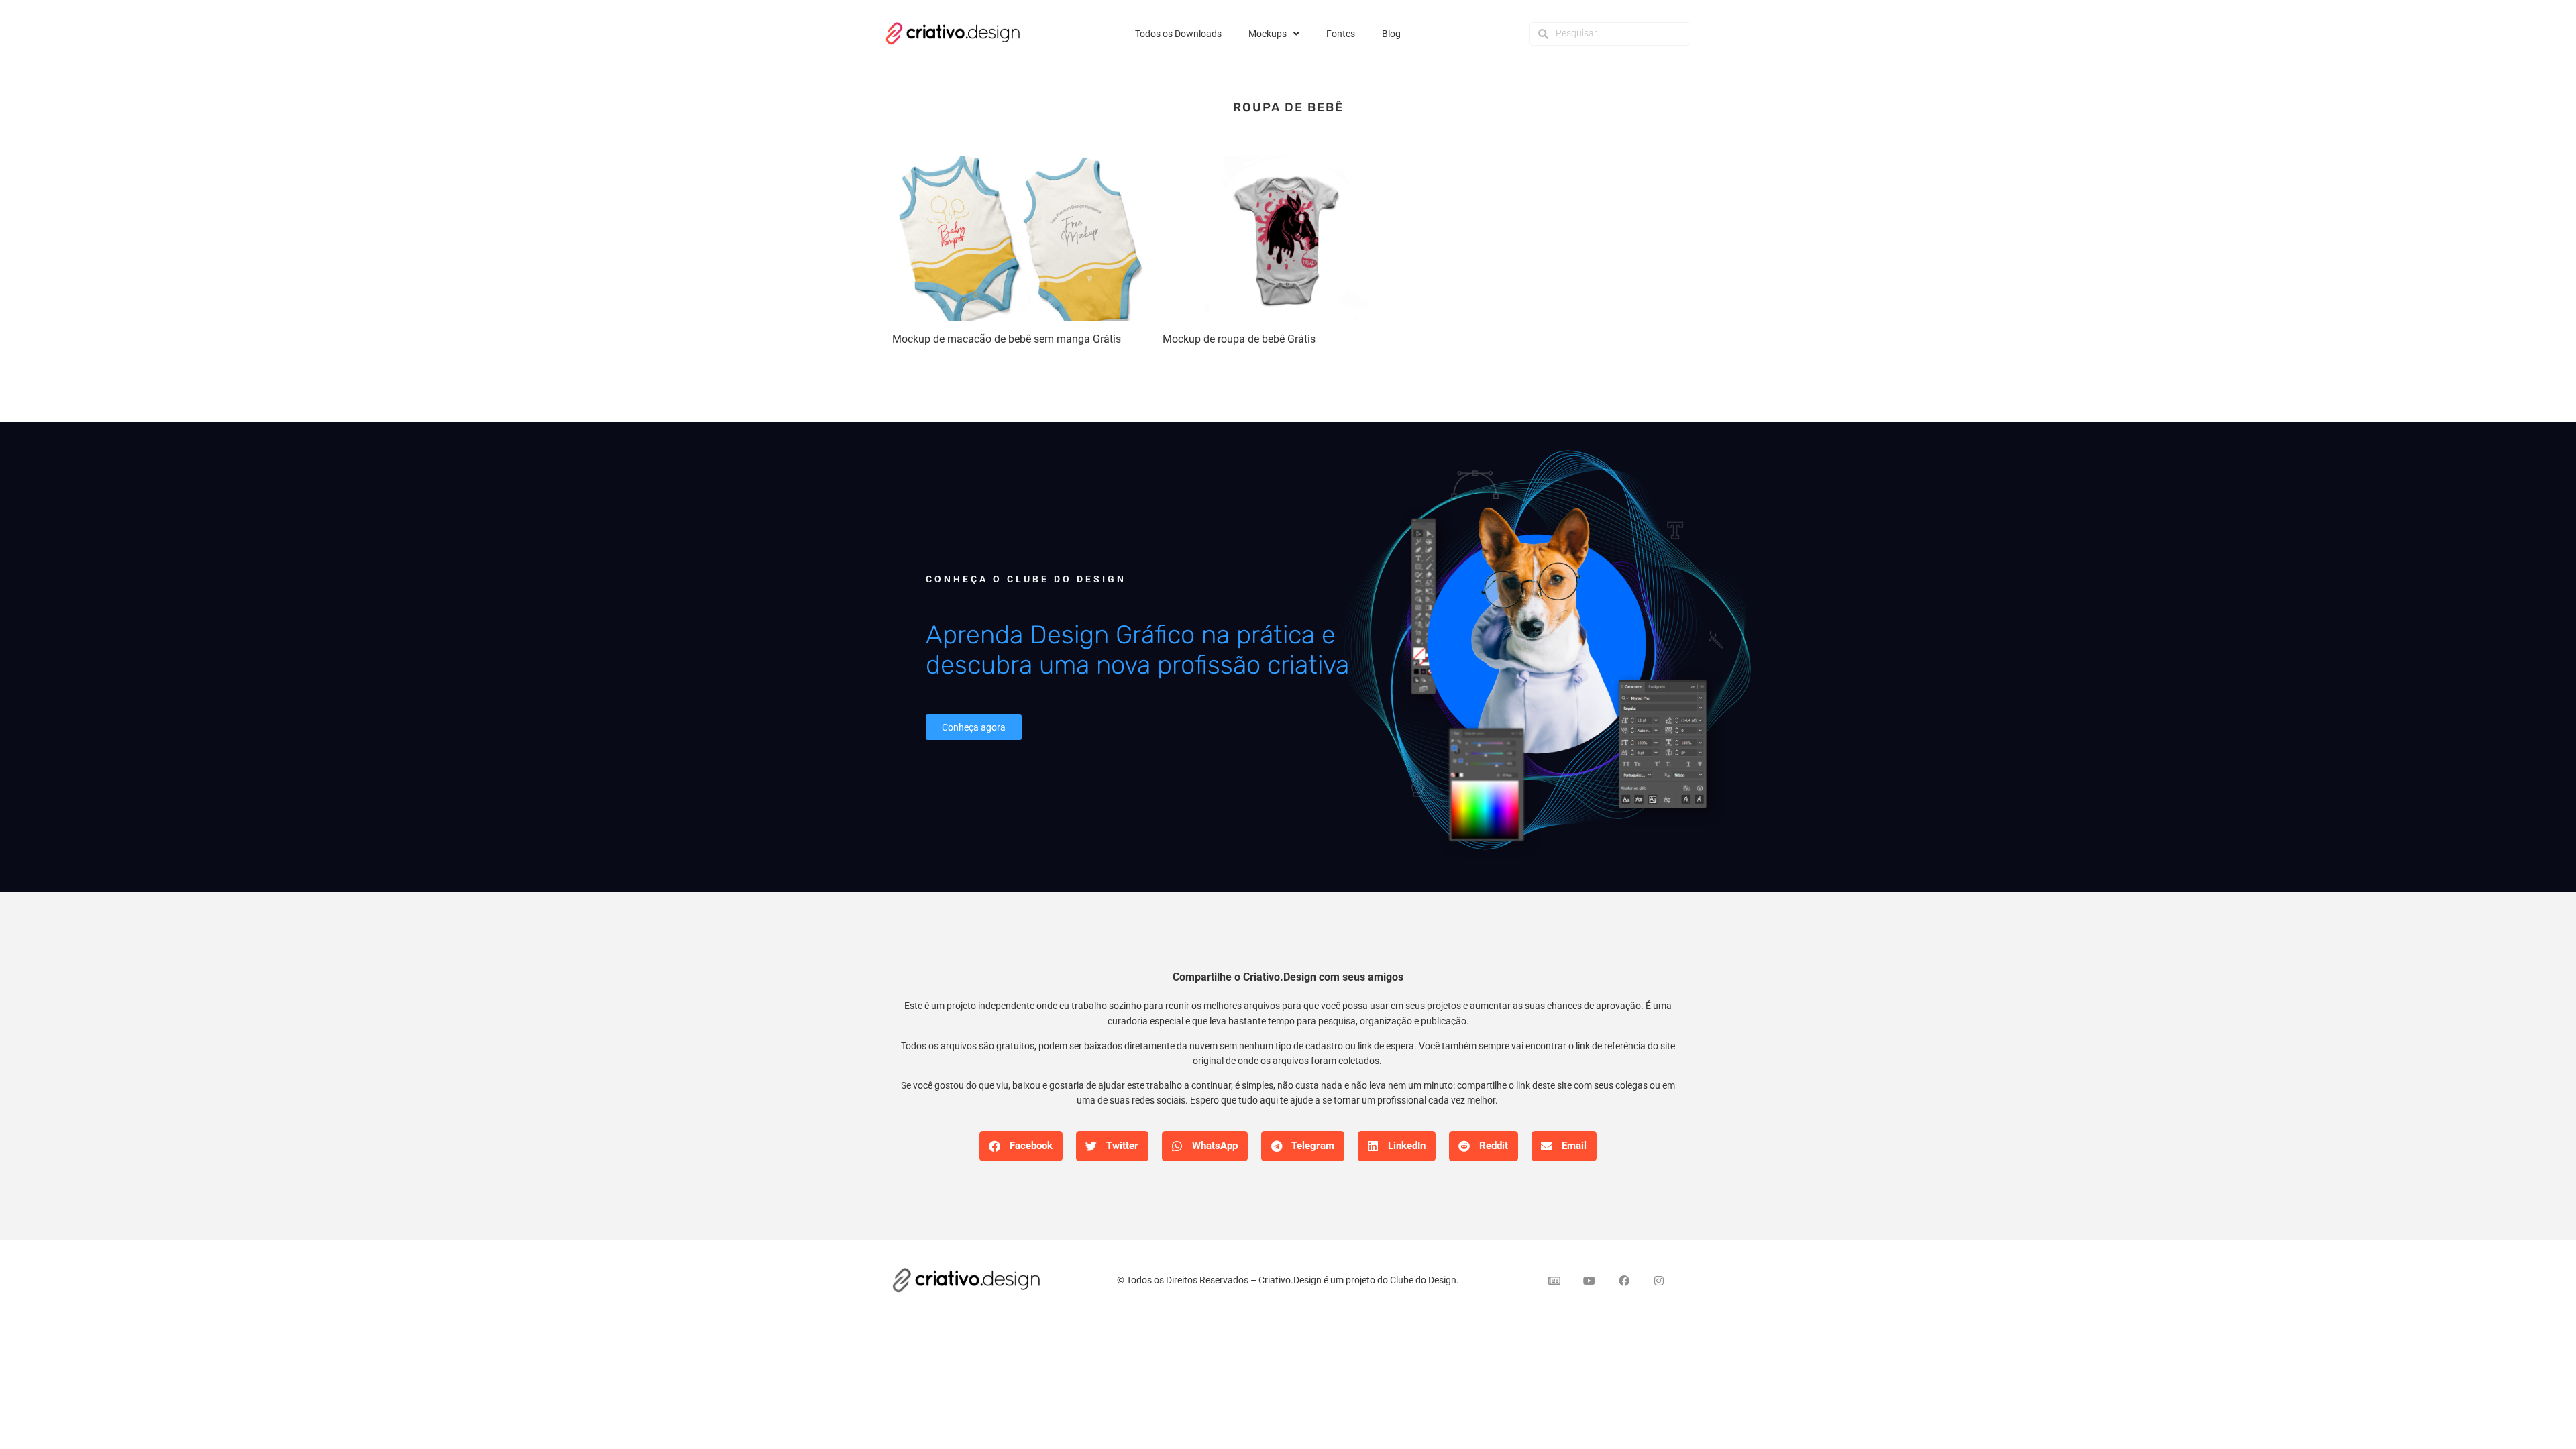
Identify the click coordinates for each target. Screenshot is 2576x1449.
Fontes (1341, 34)
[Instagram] (1659, 1281)
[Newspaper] (1554, 1281)
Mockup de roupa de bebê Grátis (1239, 339)
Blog (1391, 34)
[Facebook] (1624, 1281)
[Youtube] (1589, 1281)
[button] (1021, 1146)
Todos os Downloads (1178, 34)
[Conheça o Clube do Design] (1543, 656)
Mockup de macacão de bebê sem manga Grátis (1007, 339)
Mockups (1268, 34)
